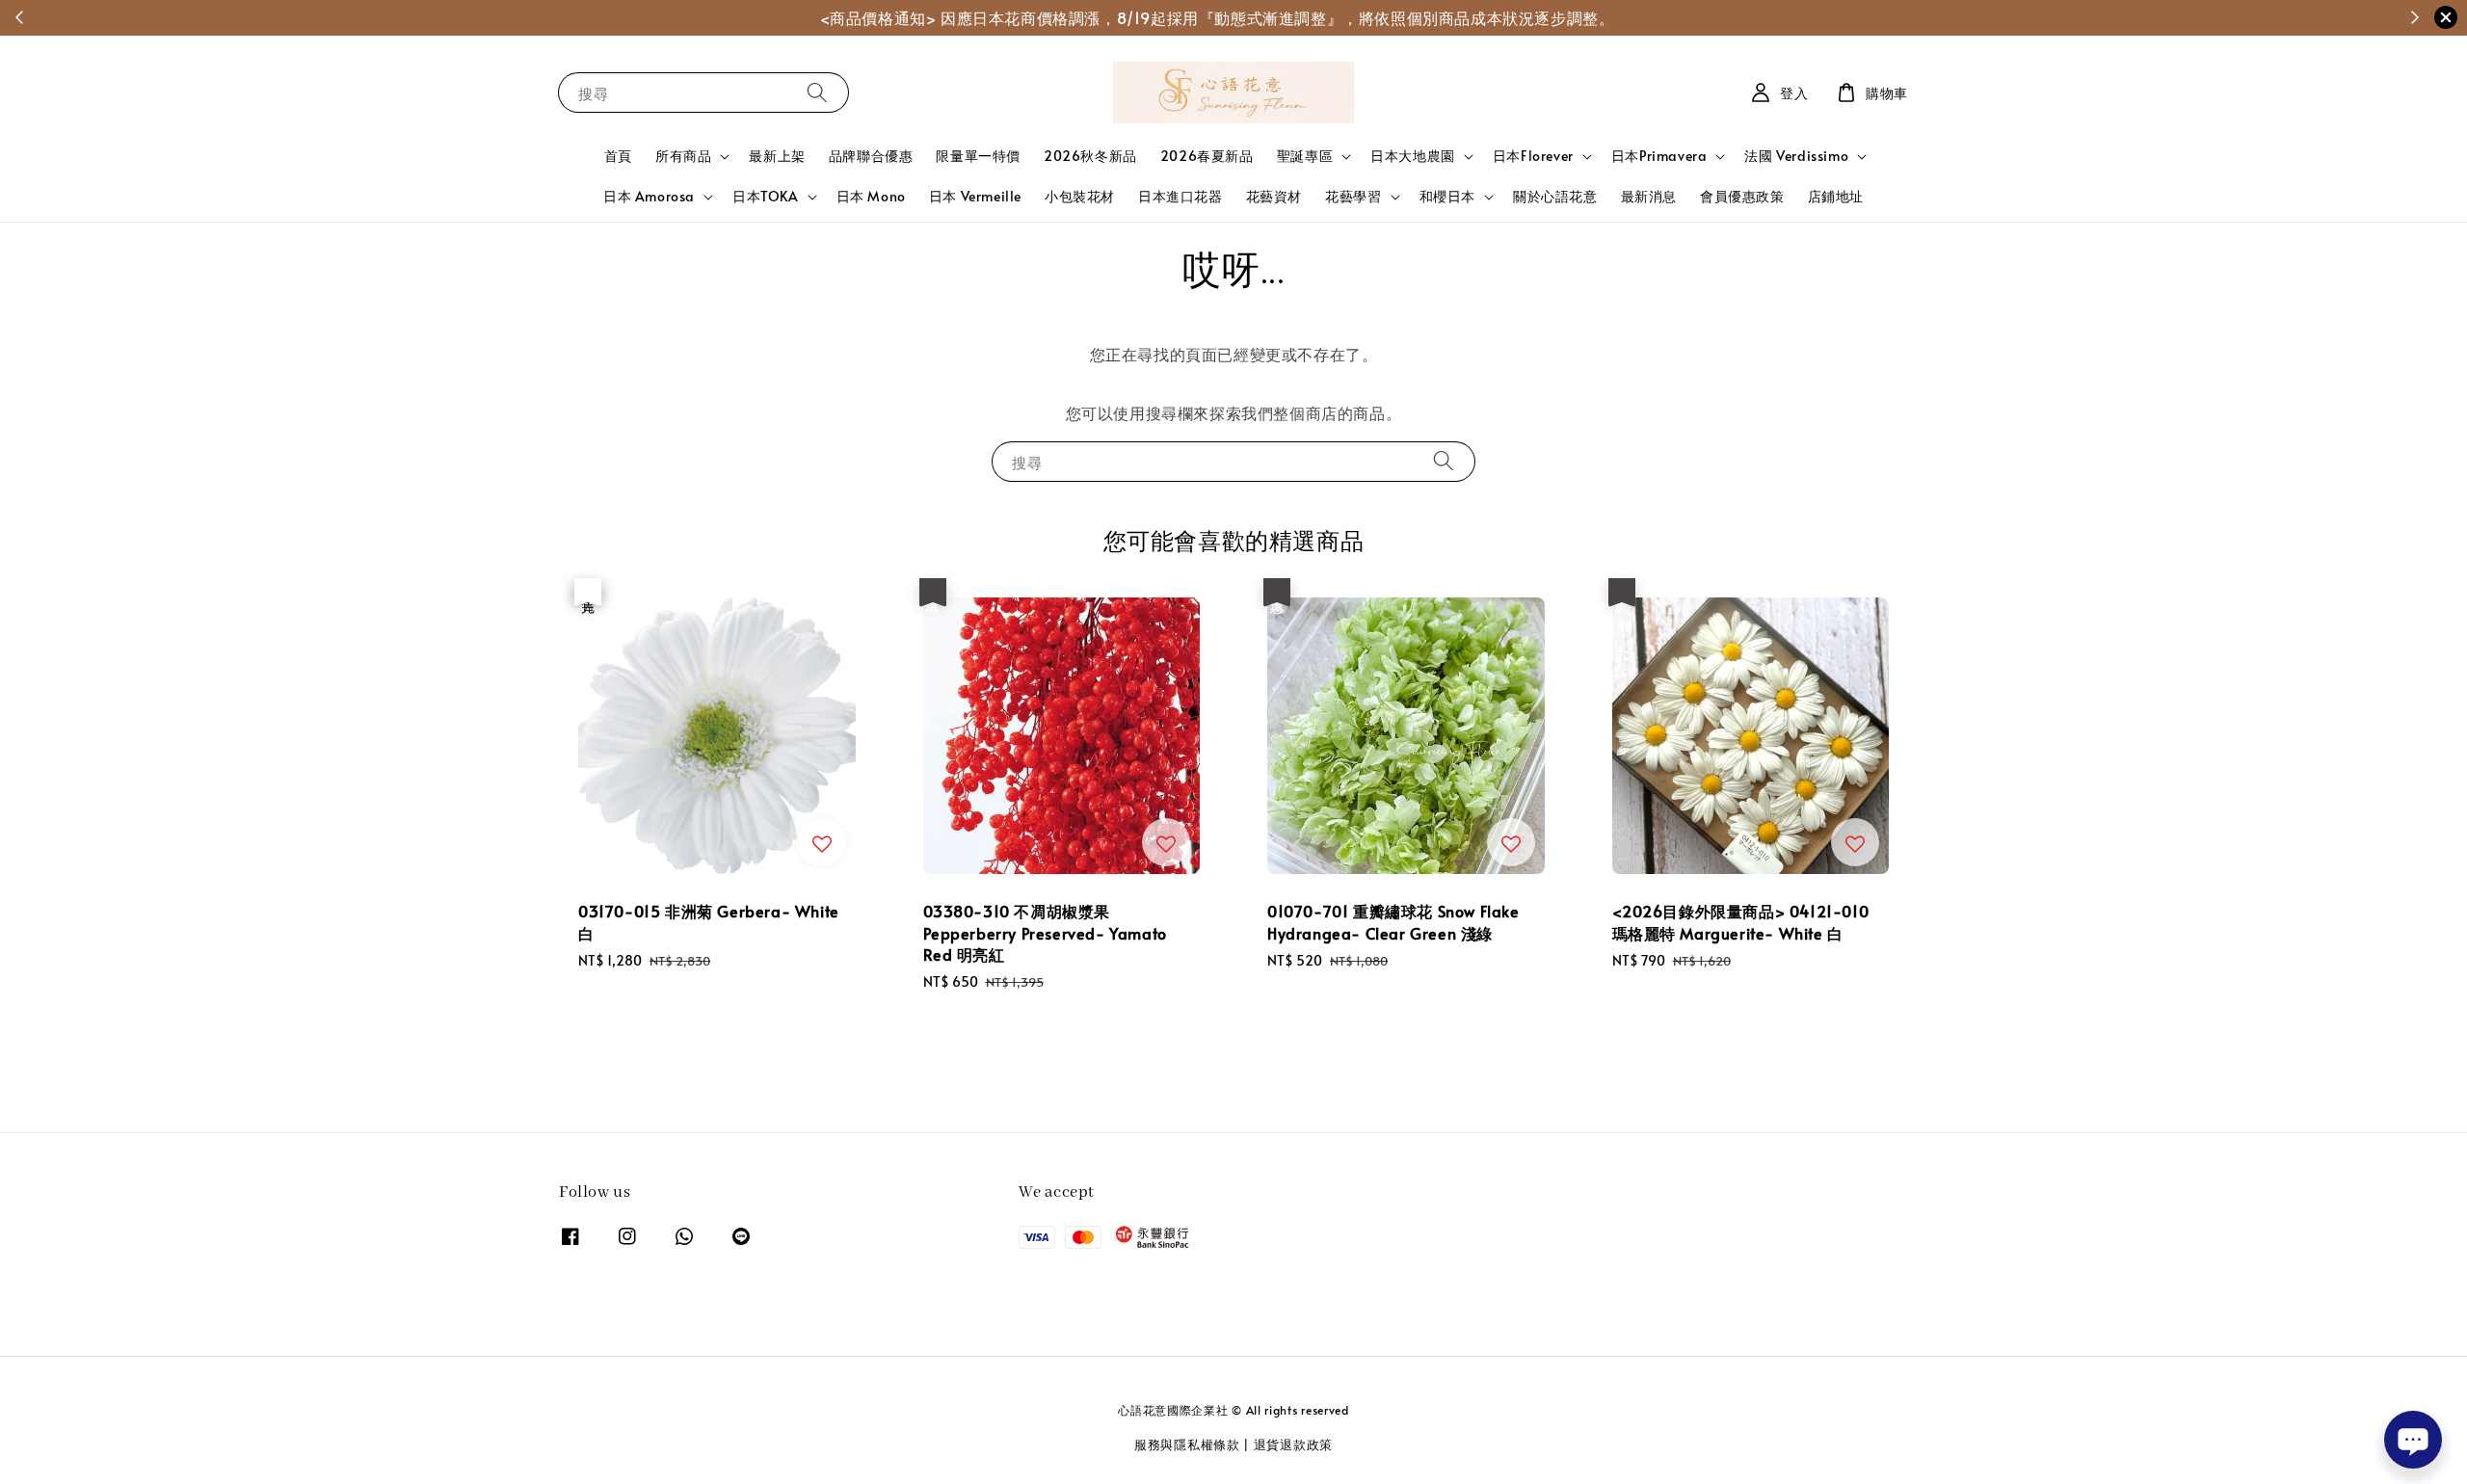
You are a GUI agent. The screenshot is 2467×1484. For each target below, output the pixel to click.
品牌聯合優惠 (871, 156)
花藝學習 (1353, 197)
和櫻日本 (1447, 197)
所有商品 (683, 156)
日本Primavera (1659, 156)
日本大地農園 (1413, 156)
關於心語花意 (1555, 196)
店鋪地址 (1836, 196)
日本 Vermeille (975, 196)
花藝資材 (1274, 196)
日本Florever (1533, 156)
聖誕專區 (1305, 156)
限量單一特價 (978, 156)
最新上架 (777, 156)
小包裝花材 (1080, 196)
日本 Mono (871, 196)
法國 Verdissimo (1796, 156)
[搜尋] (817, 92)
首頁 (618, 156)
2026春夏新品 (1207, 156)
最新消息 (1649, 196)
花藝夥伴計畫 (1256, 17)
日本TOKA (766, 197)
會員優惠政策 (1742, 196)
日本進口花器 (1180, 196)
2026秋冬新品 (1090, 156)
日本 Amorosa (649, 197)
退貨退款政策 (1293, 1444)
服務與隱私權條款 (1187, 1444)
